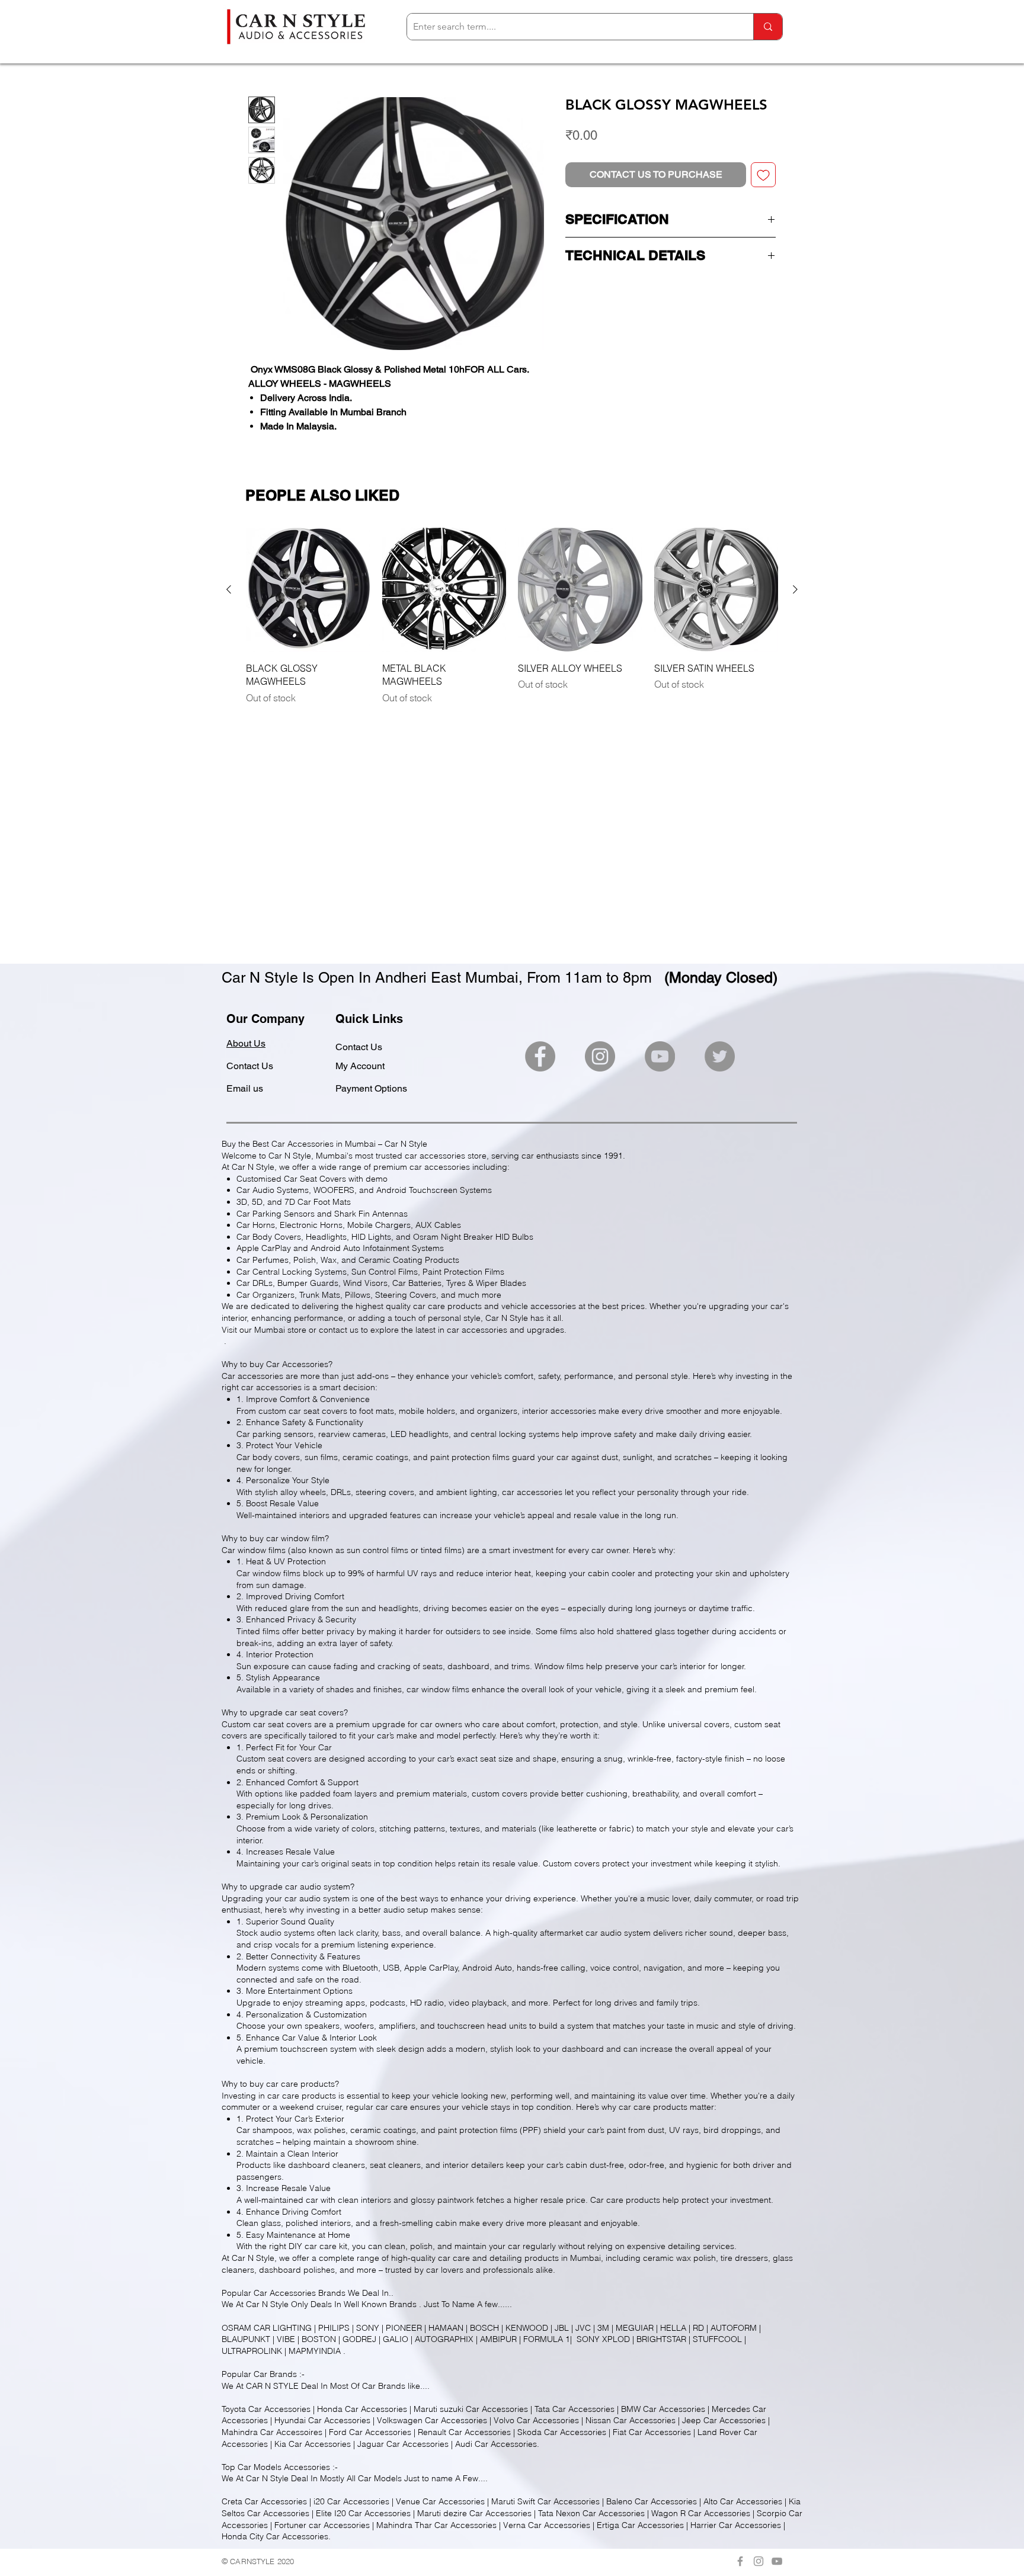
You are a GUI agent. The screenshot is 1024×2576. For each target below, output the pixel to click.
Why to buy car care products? (280, 2084)
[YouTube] (660, 1056)
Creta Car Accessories (264, 2501)
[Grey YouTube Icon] (777, 2561)
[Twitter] (720, 1056)
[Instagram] (600, 1056)
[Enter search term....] (768, 27)
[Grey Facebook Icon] (740, 2561)
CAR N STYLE (272, 2386)
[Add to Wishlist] (763, 175)
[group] (512, 616)
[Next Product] (795, 589)
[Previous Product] (229, 589)
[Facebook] (540, 1056)
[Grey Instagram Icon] (759, 2561)
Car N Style (267, 2304)
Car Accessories (285, 2293)
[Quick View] (308, 590)
